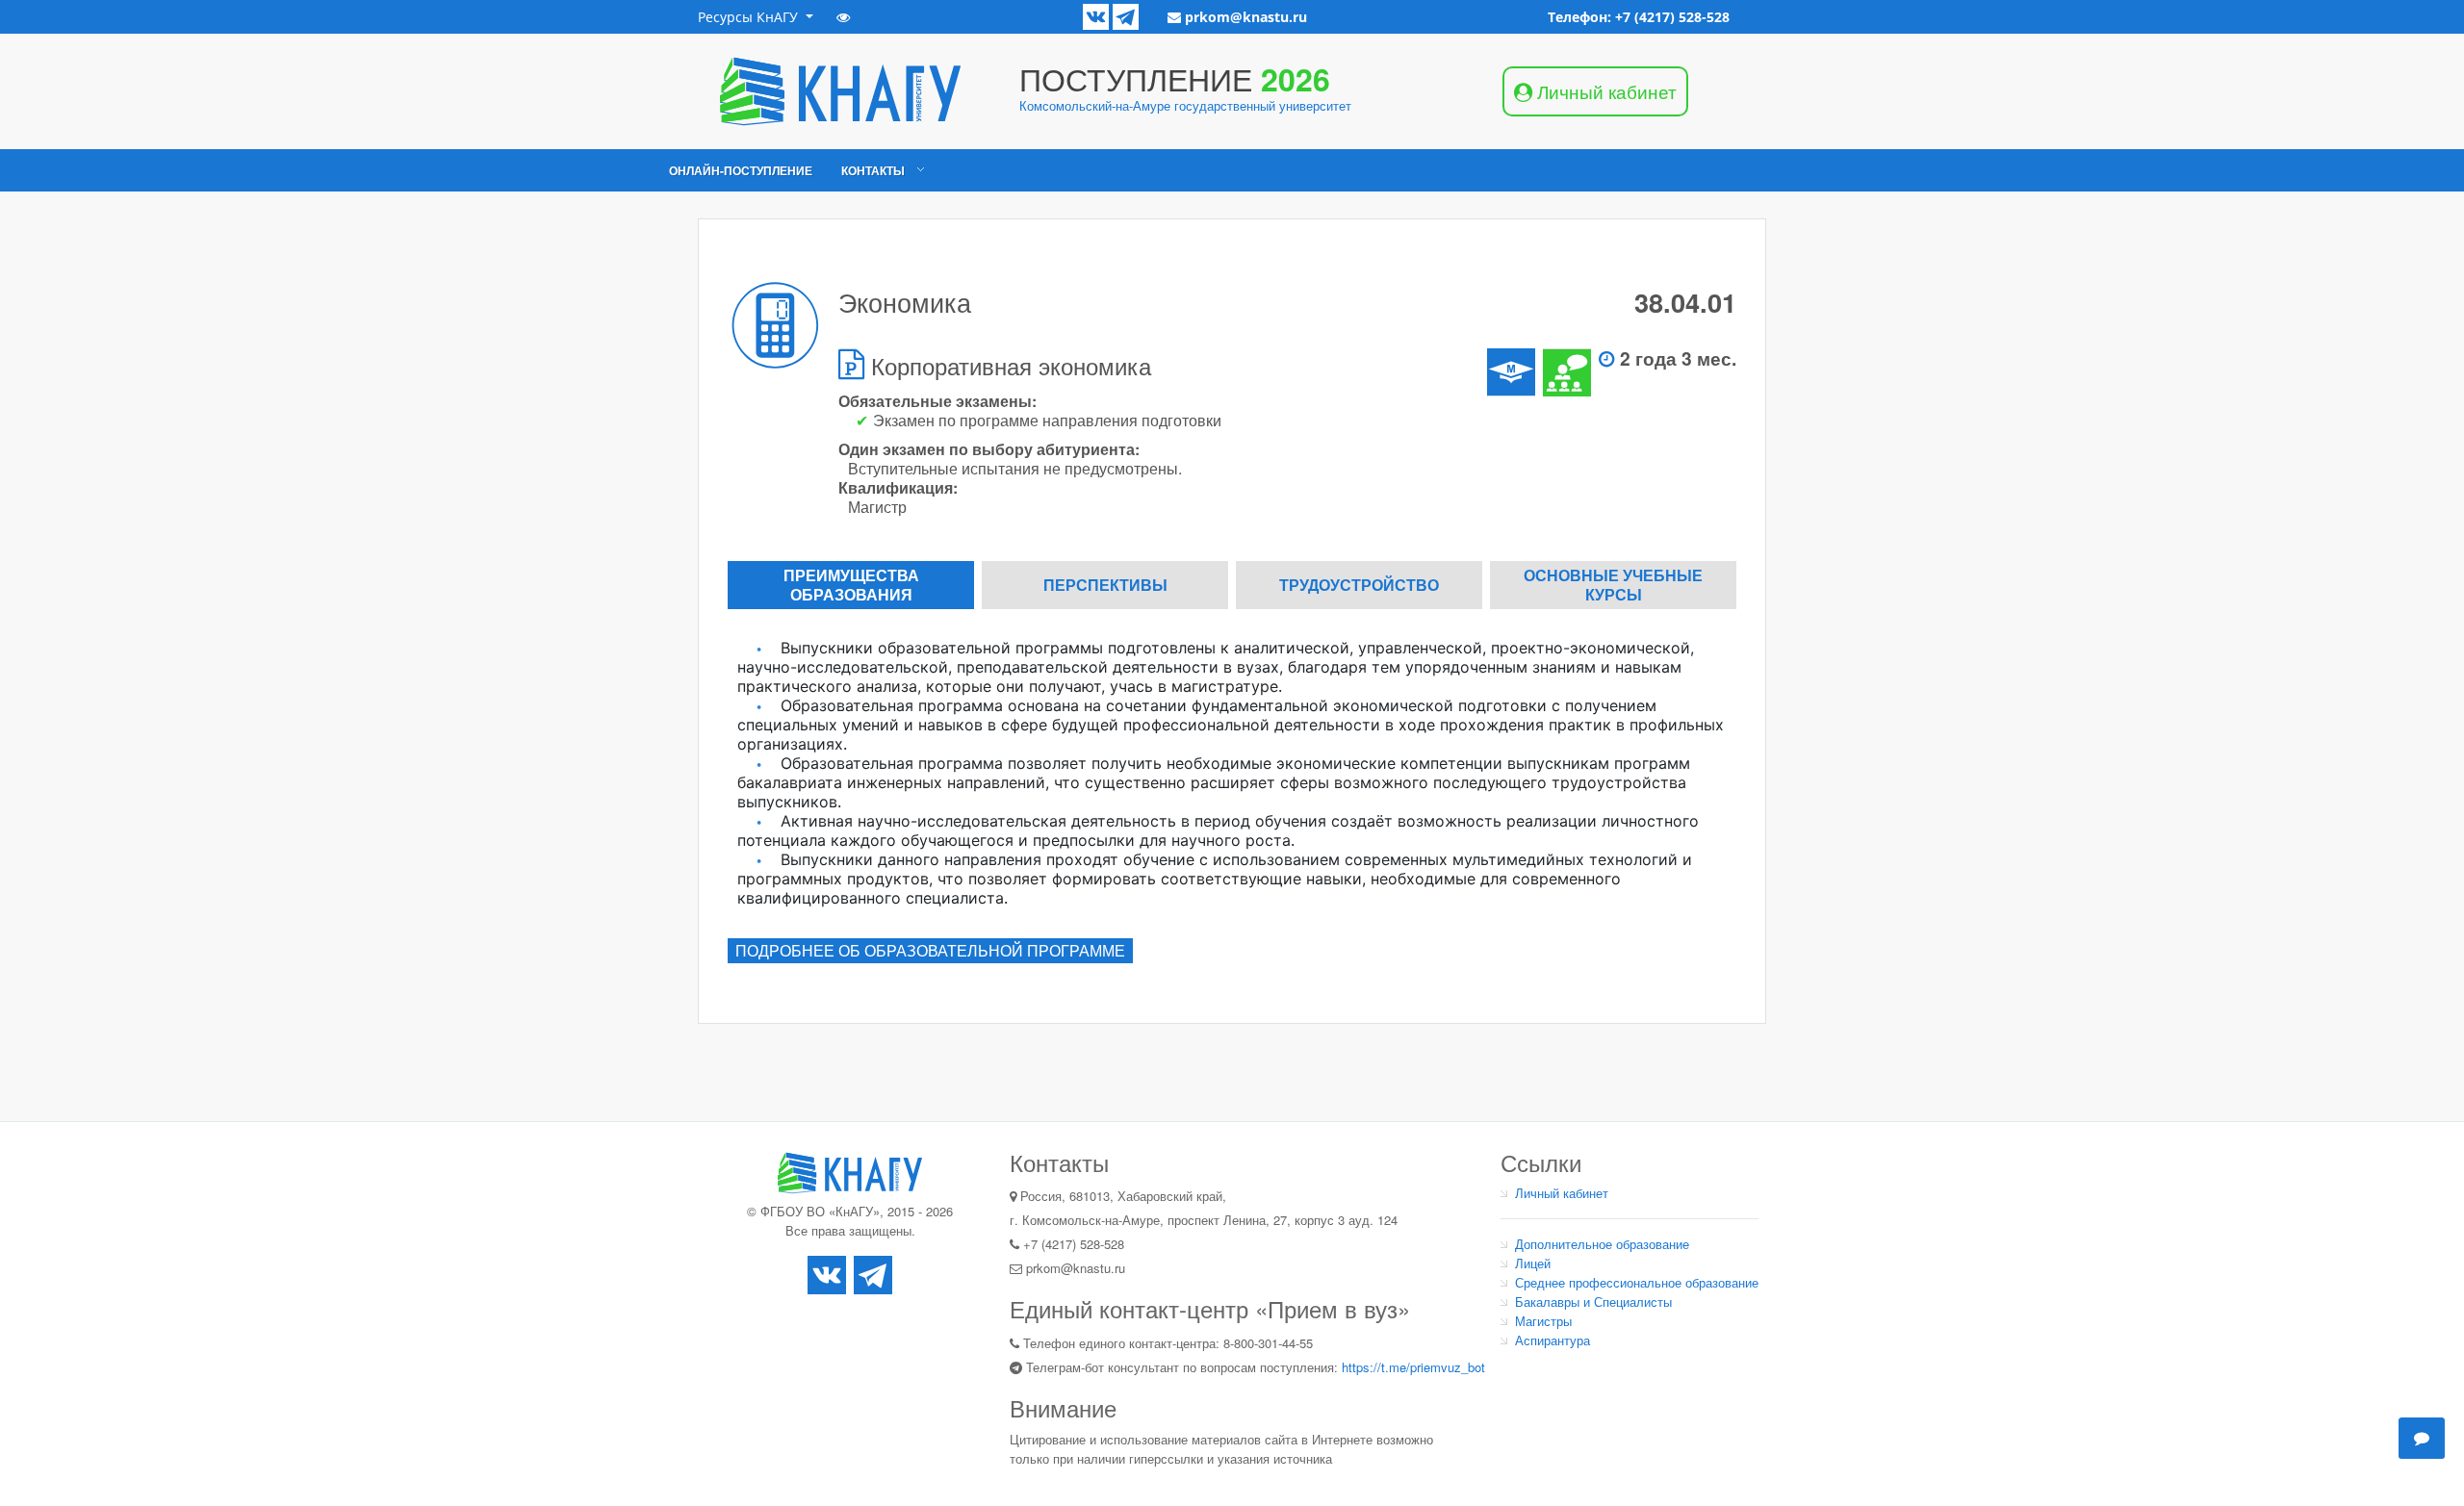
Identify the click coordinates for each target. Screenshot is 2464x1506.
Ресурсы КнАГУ (750, 17)
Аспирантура (1553, 1340)
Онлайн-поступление (741, 170)
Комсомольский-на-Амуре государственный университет (1185, 105)
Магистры (1543, 1321)
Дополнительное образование (1602, 1244)
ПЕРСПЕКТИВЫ (1105, 585)
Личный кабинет (1562, 1193)
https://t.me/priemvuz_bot (1413, 1367)
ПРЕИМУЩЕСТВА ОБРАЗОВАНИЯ (851, 585)
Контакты (873, 170)
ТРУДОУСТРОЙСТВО (1359, 585)
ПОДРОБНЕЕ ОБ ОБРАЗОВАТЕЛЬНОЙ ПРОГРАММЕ (930, 950)
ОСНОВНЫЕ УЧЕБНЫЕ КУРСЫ (1613, 585)
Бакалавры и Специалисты (1593, 1302)
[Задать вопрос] (2422, 1438)
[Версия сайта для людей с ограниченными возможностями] (843, 17)
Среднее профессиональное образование (1637, 1282)
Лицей (1533, 1263)
